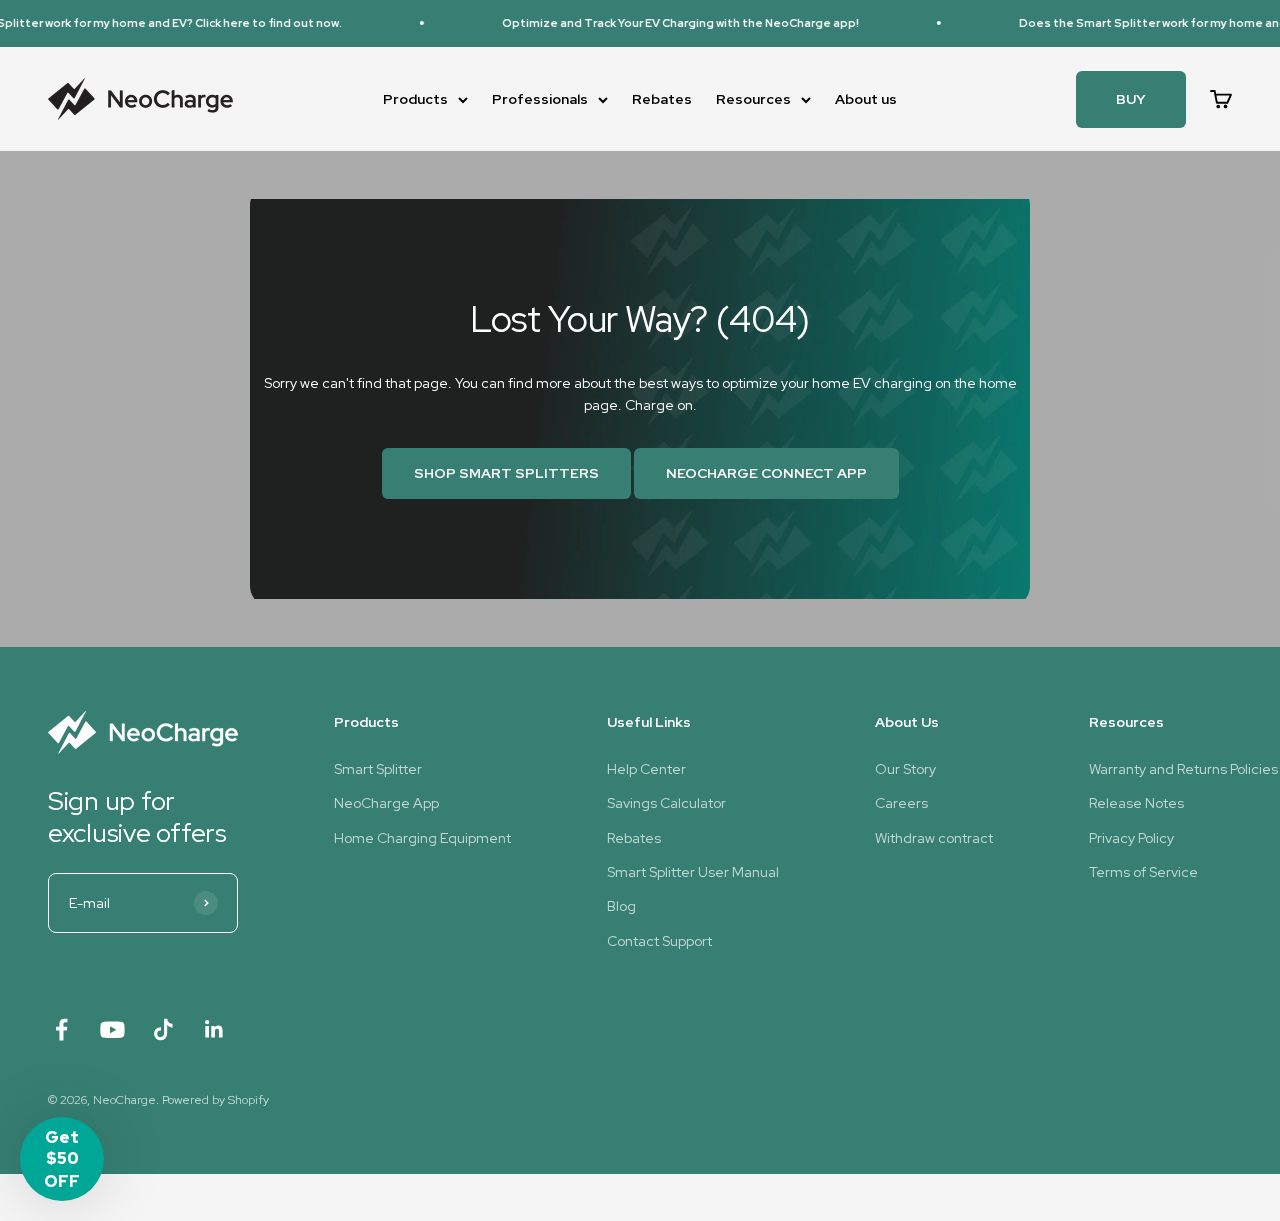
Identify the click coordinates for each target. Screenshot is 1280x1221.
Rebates (662, 99)
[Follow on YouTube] (112, 1029)
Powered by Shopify (215, 1100)
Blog (621, 906)
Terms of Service (1143, 872)
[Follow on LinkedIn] (214, 1029)
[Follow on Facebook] (61, 1029)
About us (866, 99)
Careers (901, 803)
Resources (753, 99)
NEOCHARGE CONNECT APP (766, 473)
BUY (1131, 99)
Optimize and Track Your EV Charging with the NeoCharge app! (668, 23)
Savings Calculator (666, 803)
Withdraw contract (934, 838)
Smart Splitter (378, 769)
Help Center (646, 769)
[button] (62, 1159)
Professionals (540, 99)
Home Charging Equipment (422, 838)
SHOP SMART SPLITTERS (506, 473)
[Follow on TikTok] (163, 1029)
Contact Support (659, 941)
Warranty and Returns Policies (1183, 769)
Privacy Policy (1131, 838)
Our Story (905, 769)
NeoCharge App (386, 803)
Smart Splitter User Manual (693, 872)
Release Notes (1136, 803)
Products (415, 99)
